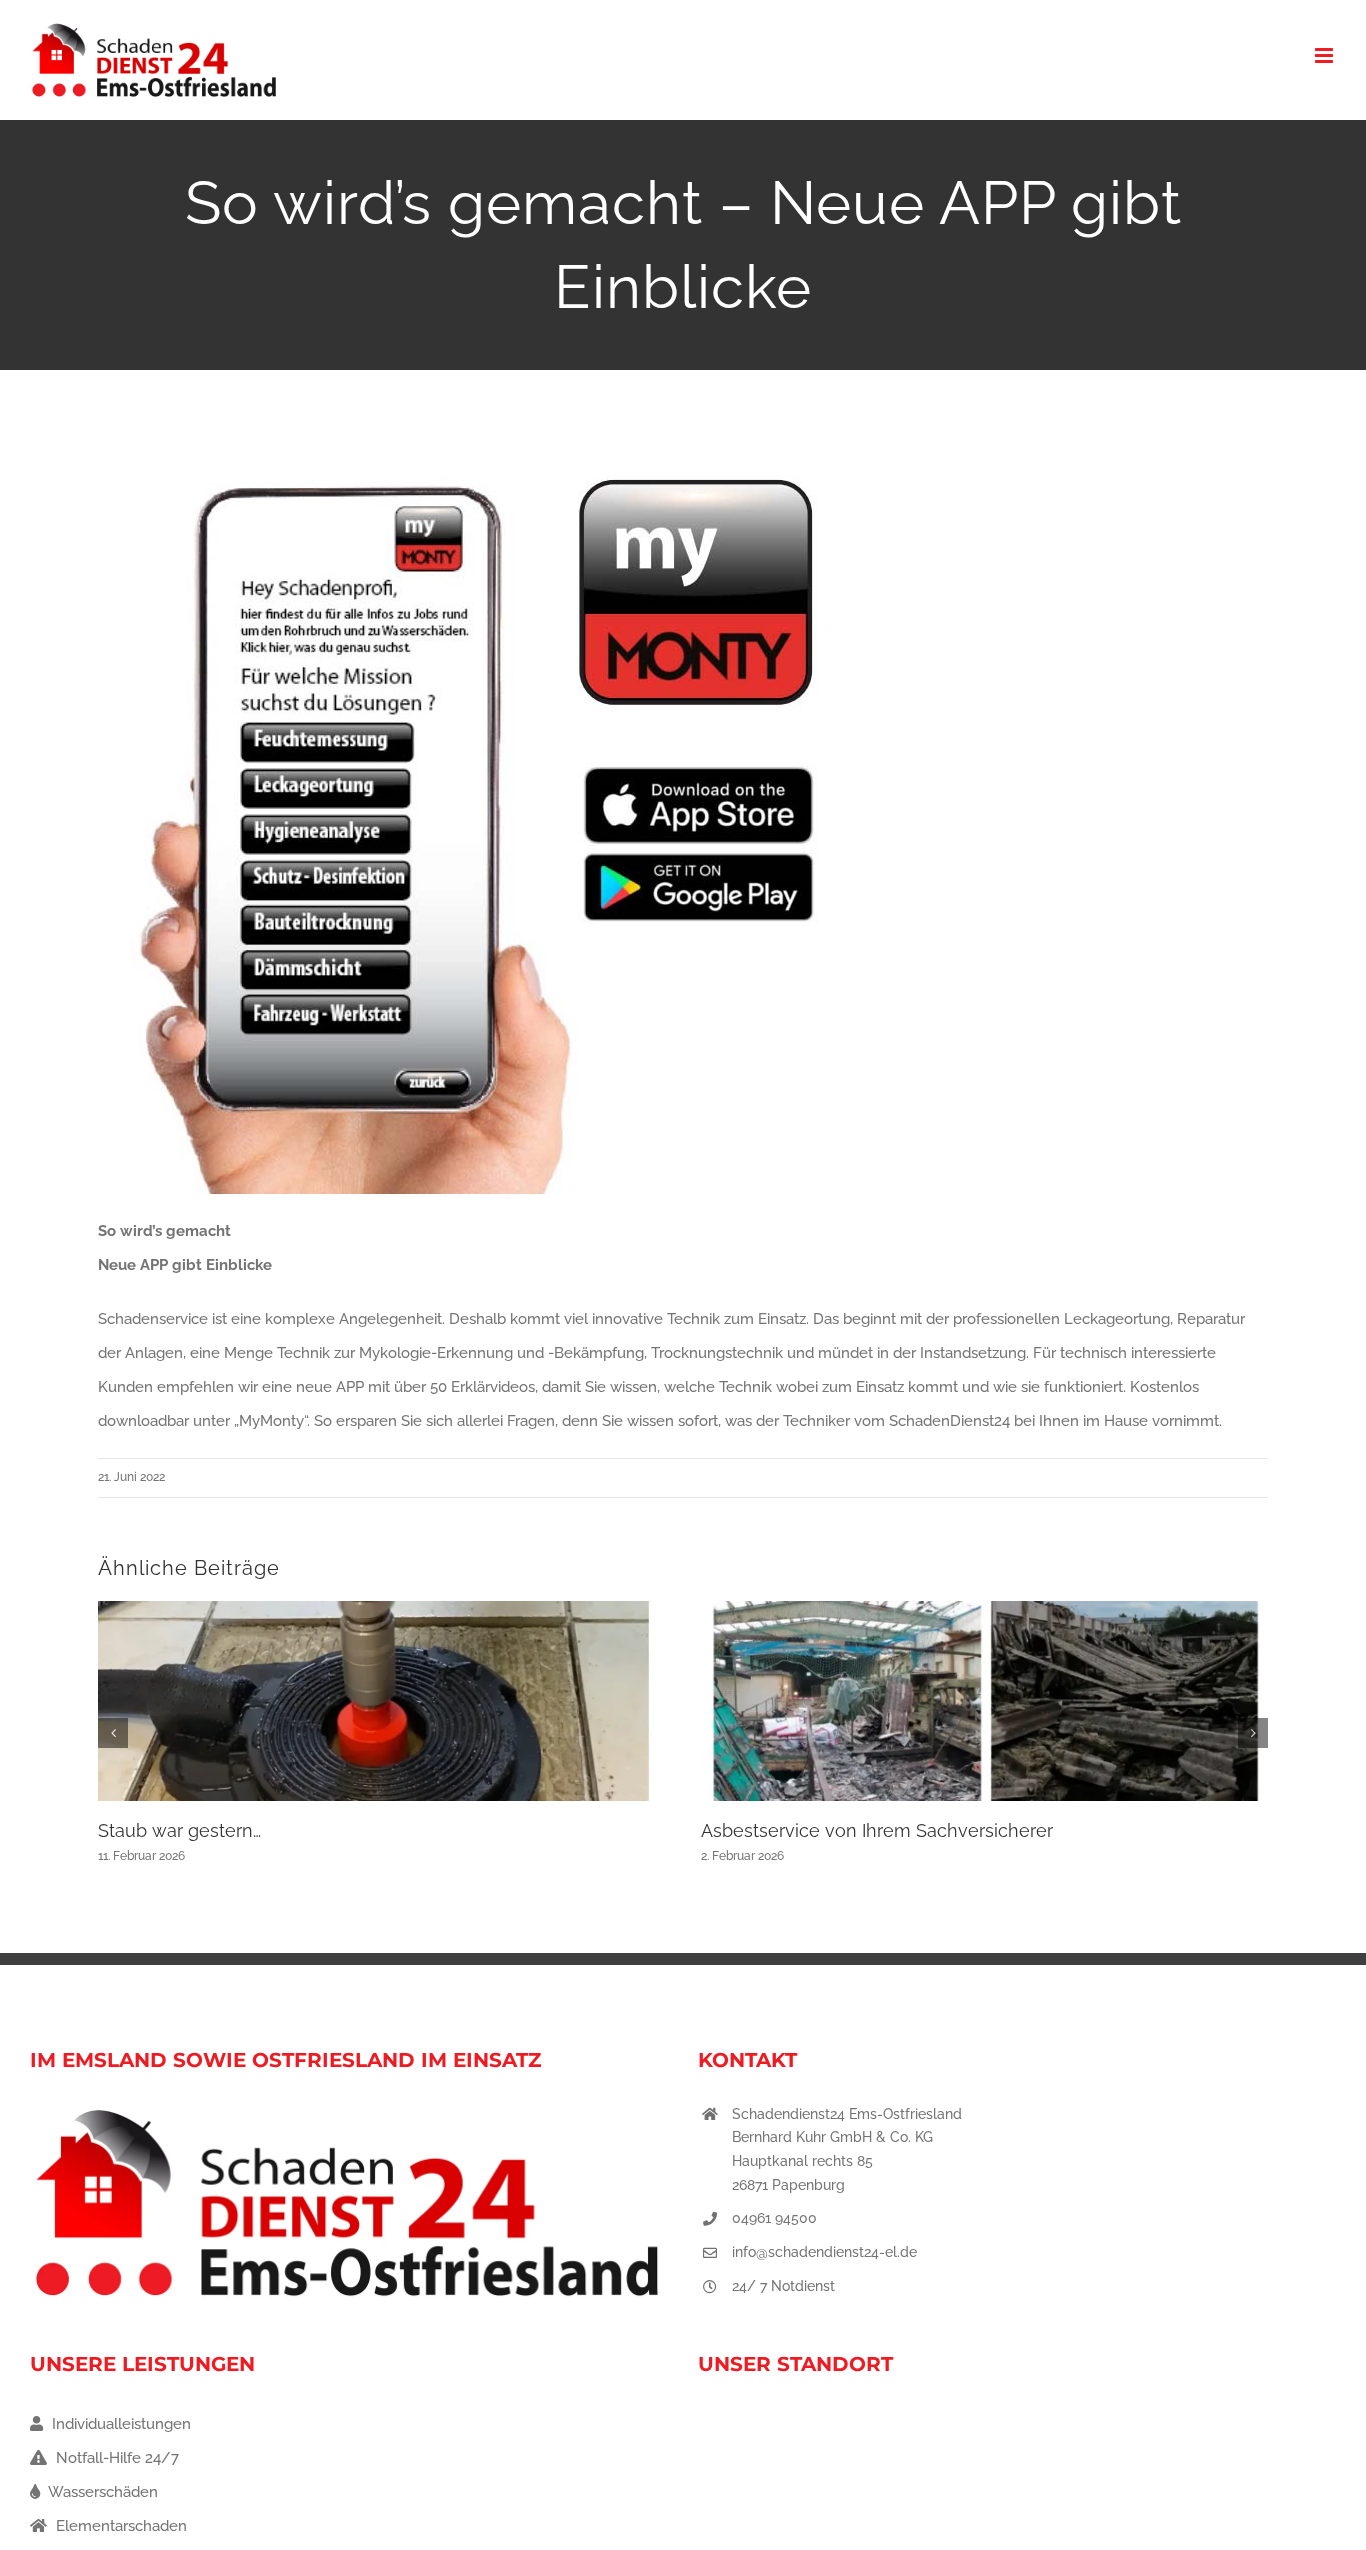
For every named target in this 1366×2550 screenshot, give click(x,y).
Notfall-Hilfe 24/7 (115, 2458)
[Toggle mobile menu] (1325, 55)
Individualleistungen (119, 2424)
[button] (113, 1733)
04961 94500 (774, 2218)
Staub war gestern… (179, 1830)
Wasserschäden (101, 2492)
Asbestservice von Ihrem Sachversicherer (877, 1830)
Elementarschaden (119, 2526)
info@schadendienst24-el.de (824, 2252)
